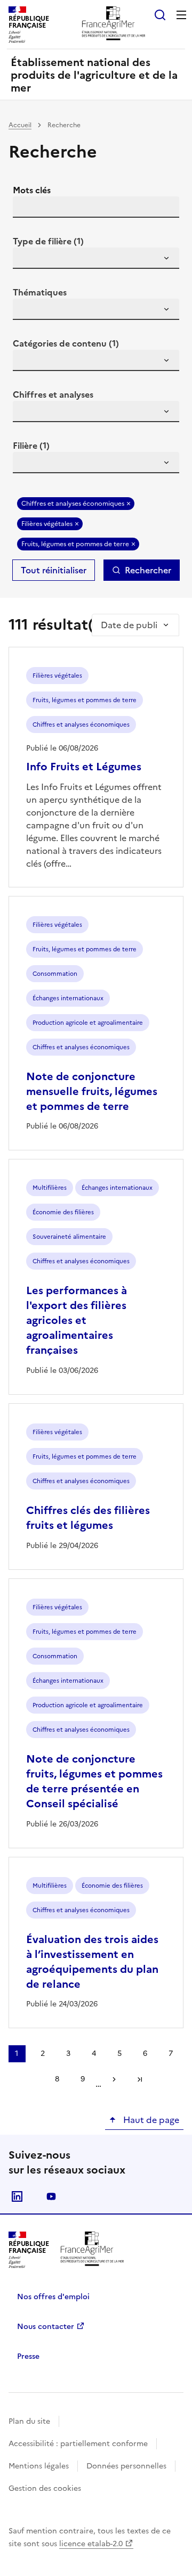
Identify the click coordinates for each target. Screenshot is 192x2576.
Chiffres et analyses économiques (73, 504)
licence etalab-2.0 (91, 2544)
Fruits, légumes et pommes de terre (75, 544)
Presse (28, 2356)
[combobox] (96, 258)
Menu (181, 15)
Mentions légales (39, 2466)
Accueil (20, 125)
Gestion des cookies (45, 2488)
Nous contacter (46, 2327)
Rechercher (148, 570)
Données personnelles (126, 2466)
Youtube (51, 2196)
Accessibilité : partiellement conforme (78, 2444)
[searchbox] (27, 260)
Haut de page (150, 2120)
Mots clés (32, 190)
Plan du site (29, 2421)
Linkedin (17, 2196)
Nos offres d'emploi (53, 2297)
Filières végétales (47, 524)
